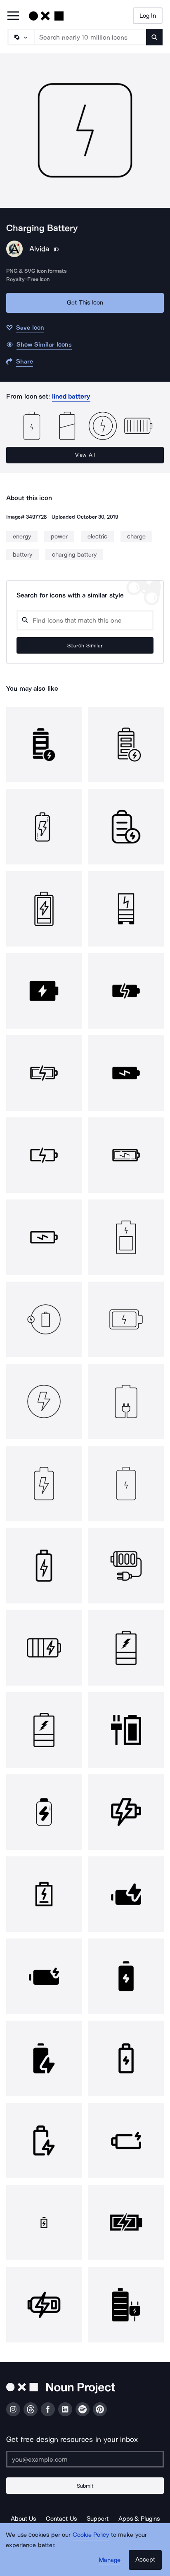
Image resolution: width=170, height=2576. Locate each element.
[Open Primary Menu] (13, 16)
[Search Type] (21, 37)
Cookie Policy (91, 2535)
